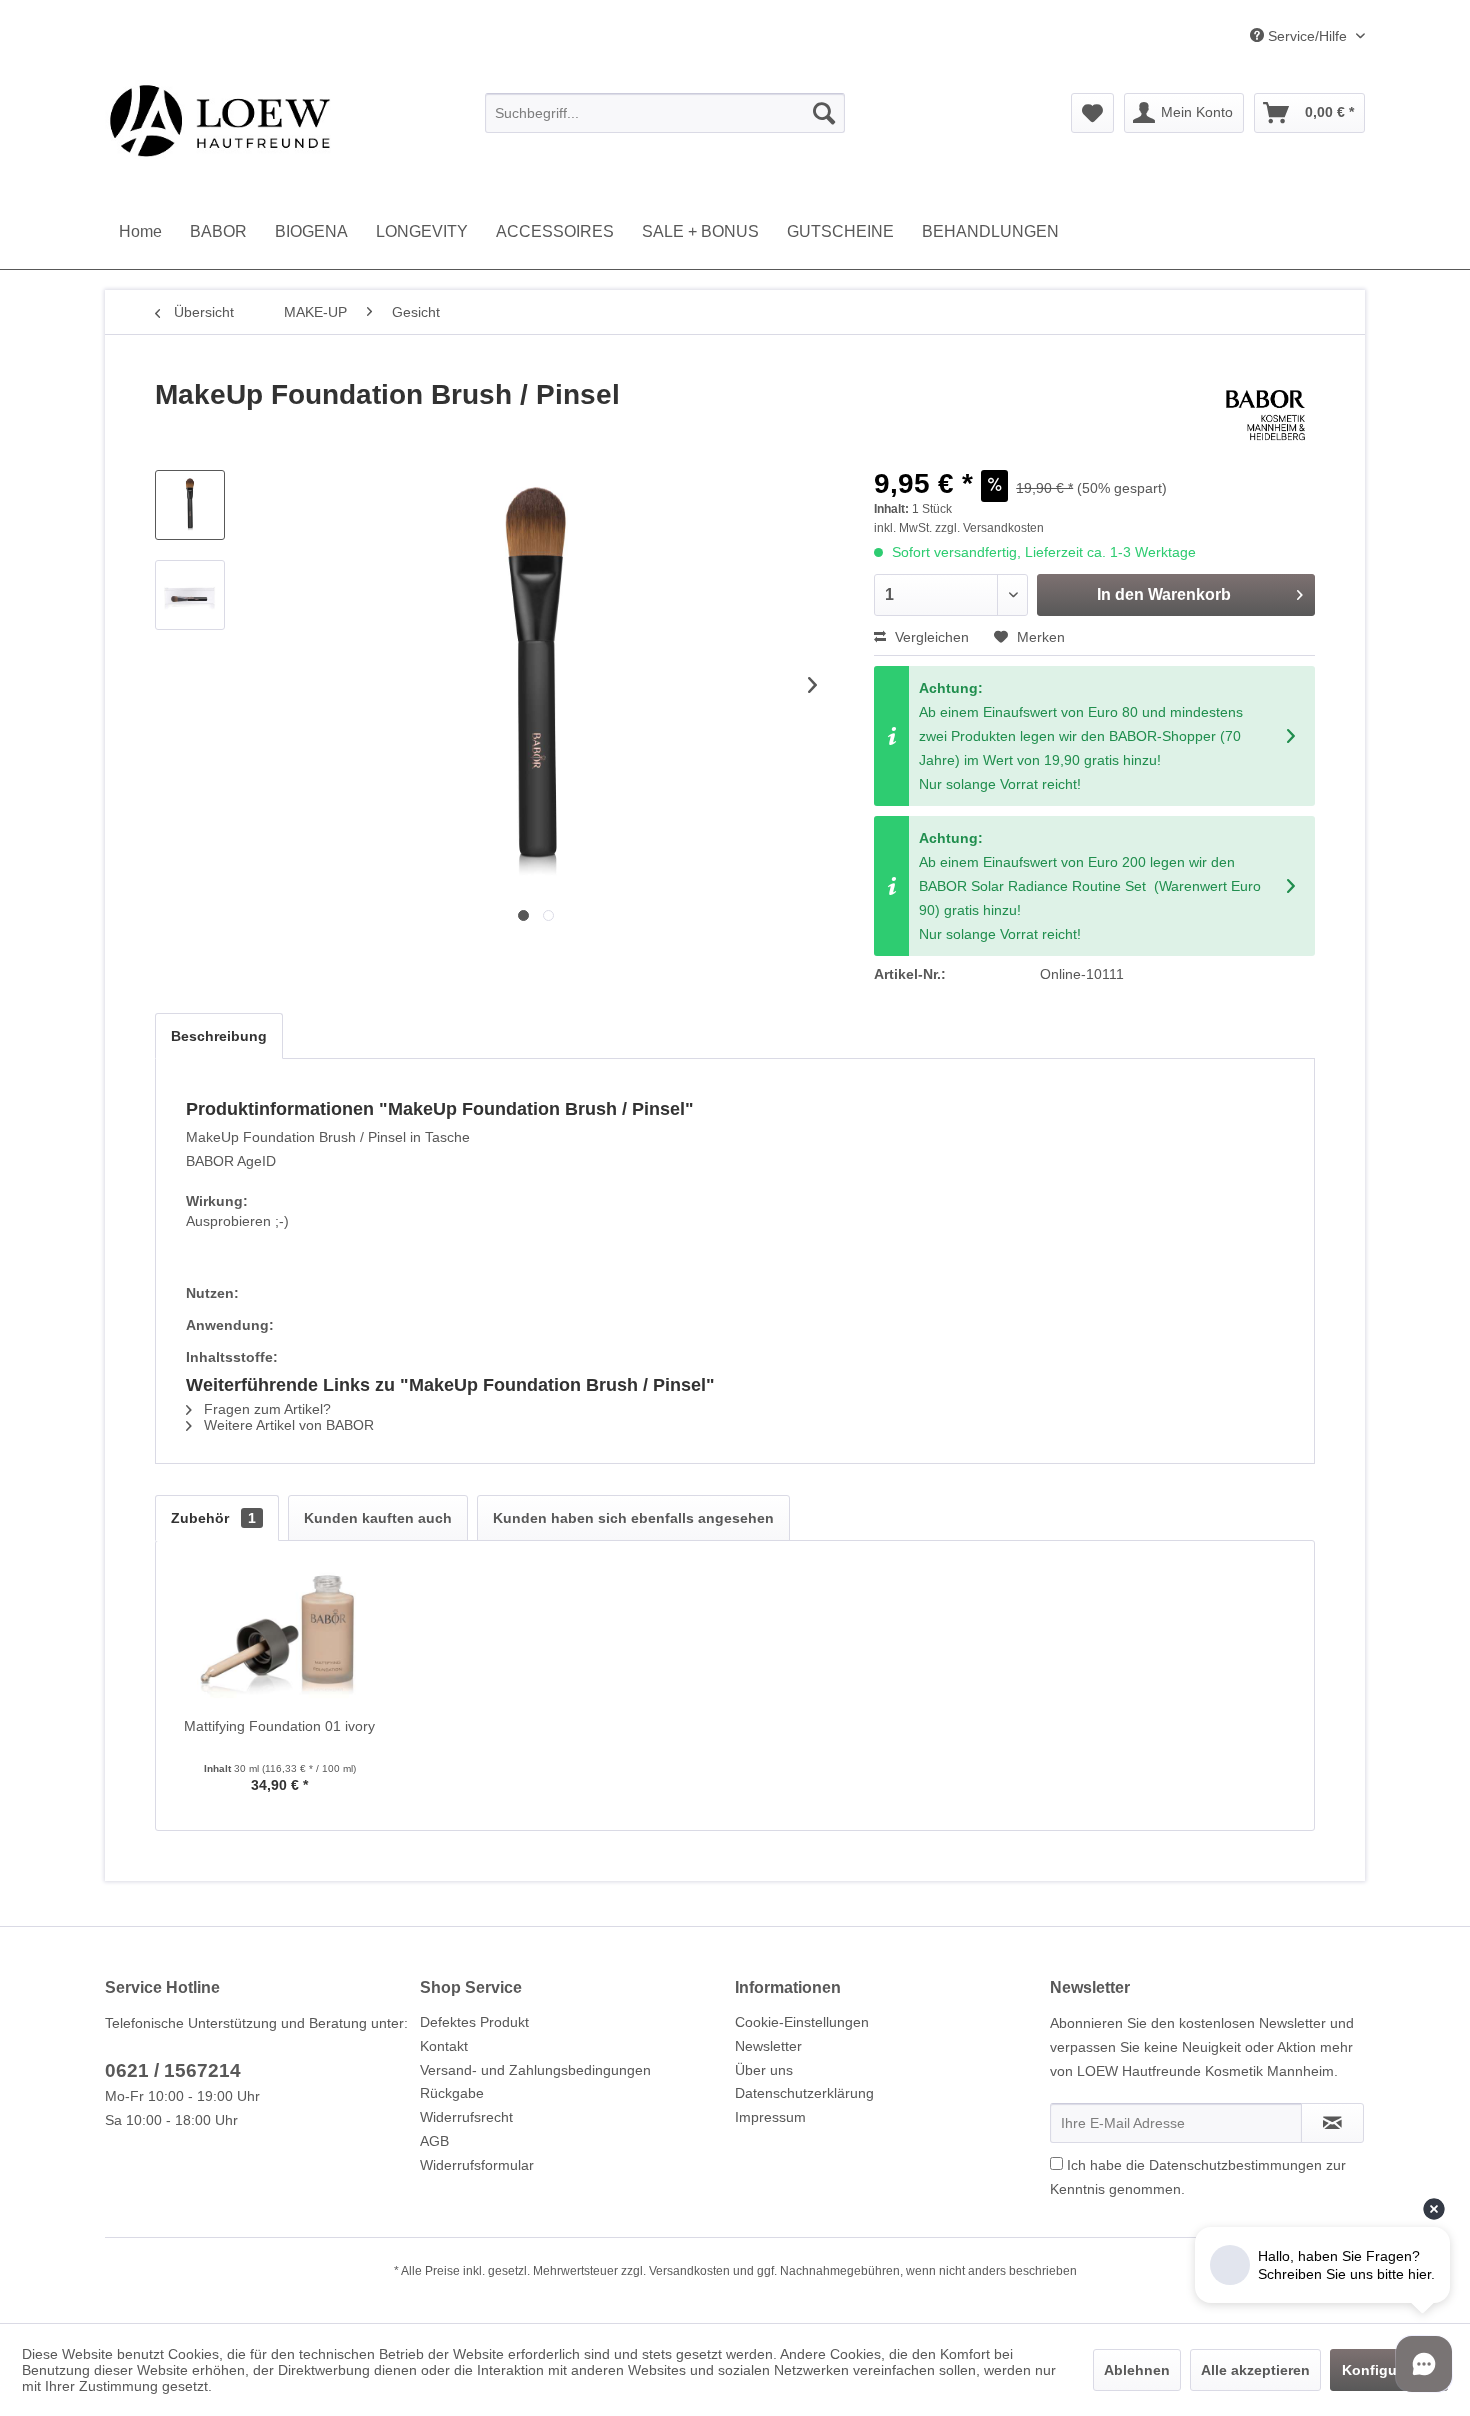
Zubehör (213, 1518)
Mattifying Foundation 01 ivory (279, 1726)
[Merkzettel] (1092, 113)
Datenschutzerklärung (804, 2093)
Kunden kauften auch (378, 1518)
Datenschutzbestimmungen (1235, 2165)
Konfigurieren (1389, 2370)
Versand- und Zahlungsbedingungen (535, 2070)
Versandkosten (689, 2271)
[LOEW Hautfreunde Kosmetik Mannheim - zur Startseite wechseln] (219, 120)
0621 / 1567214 (173, 2070)
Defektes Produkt (474, 2022)
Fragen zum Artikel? (265, 1409)
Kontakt (444, 2046)
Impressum (770, 2117)
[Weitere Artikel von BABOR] (1265, 415)
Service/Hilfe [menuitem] (1307, 36)
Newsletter (768, 2046)
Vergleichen (930, 637)
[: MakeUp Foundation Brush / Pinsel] (190, 505)
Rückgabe (452, 2093)
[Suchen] (824, 113)
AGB (434, 2141)
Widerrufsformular (477, 2165)
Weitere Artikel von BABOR (287, 1425)
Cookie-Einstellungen (802, 2022)
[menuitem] (665, 113)
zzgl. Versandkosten (989, 528)
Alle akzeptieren (1255, 2370)
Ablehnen (1137, 2370)
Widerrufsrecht (466, 2117)
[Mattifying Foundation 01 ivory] (280, 1636)
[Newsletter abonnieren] (1332, 2123)
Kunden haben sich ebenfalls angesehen (633, 1518)
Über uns (764, 2070)
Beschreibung (219, 1036)
